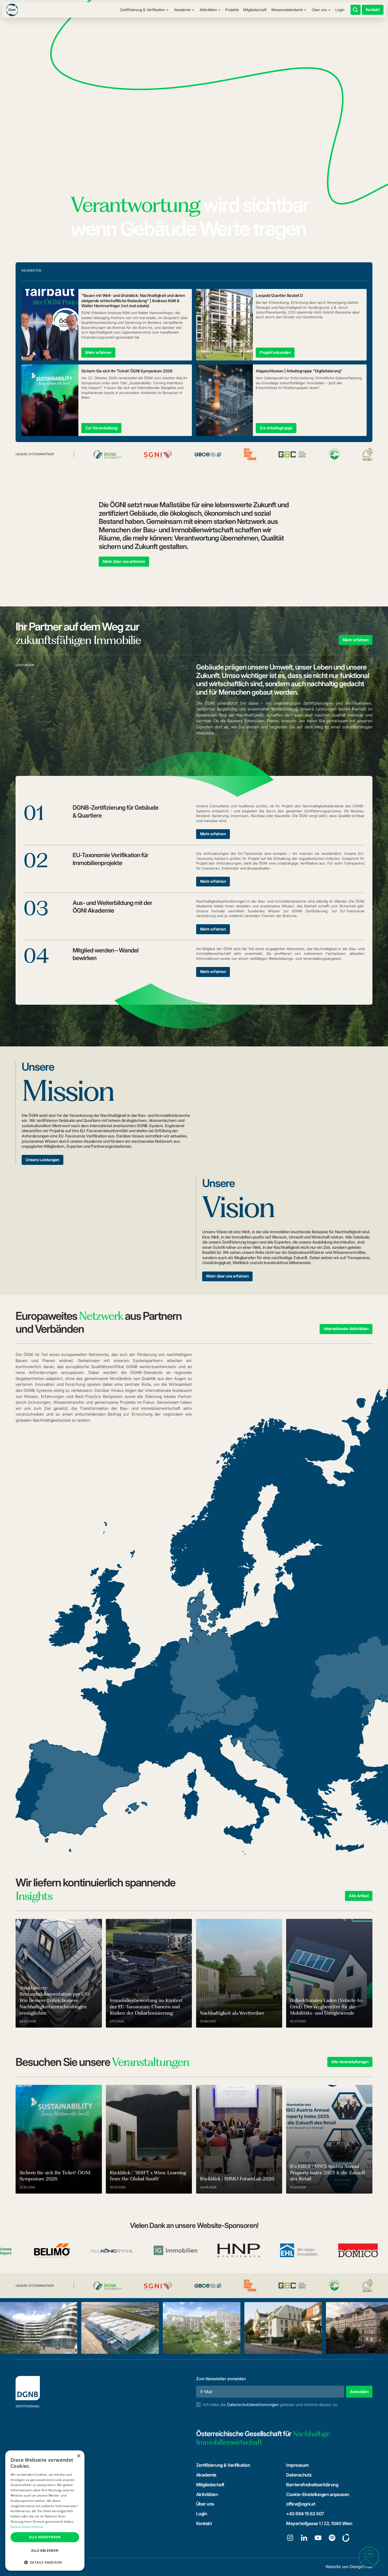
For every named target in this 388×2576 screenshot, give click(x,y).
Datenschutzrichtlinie (27, 2527)
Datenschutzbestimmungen (253, 2405)
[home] (12, 10)
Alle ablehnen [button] (45, 2551)
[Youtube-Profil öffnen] (318, 2538)
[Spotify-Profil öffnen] (332, 2538)
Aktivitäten (207, 2494)
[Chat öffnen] (369, 2557)
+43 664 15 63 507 (305, 2514)
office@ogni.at (301, 2504)
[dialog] (45, 2511)
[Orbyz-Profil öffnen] (346, 2538)
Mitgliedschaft (255, 10)
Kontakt (204, 2523)
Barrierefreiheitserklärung (312, 2485)
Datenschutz (299, 2475)
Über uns (205, 2504)
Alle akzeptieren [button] (45, 2537)
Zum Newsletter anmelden (221, 2379)
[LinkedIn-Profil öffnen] (304, 2538)
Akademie (206, 2475)
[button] (144, 10)
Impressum (297, 2465)
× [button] (79, 2456)
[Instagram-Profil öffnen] (290, 2538)
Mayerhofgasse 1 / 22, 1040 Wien (319, 2523)
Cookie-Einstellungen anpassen (318, 2494)
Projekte (232, 10)
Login (340, 10)
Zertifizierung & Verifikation (223, 2465)
